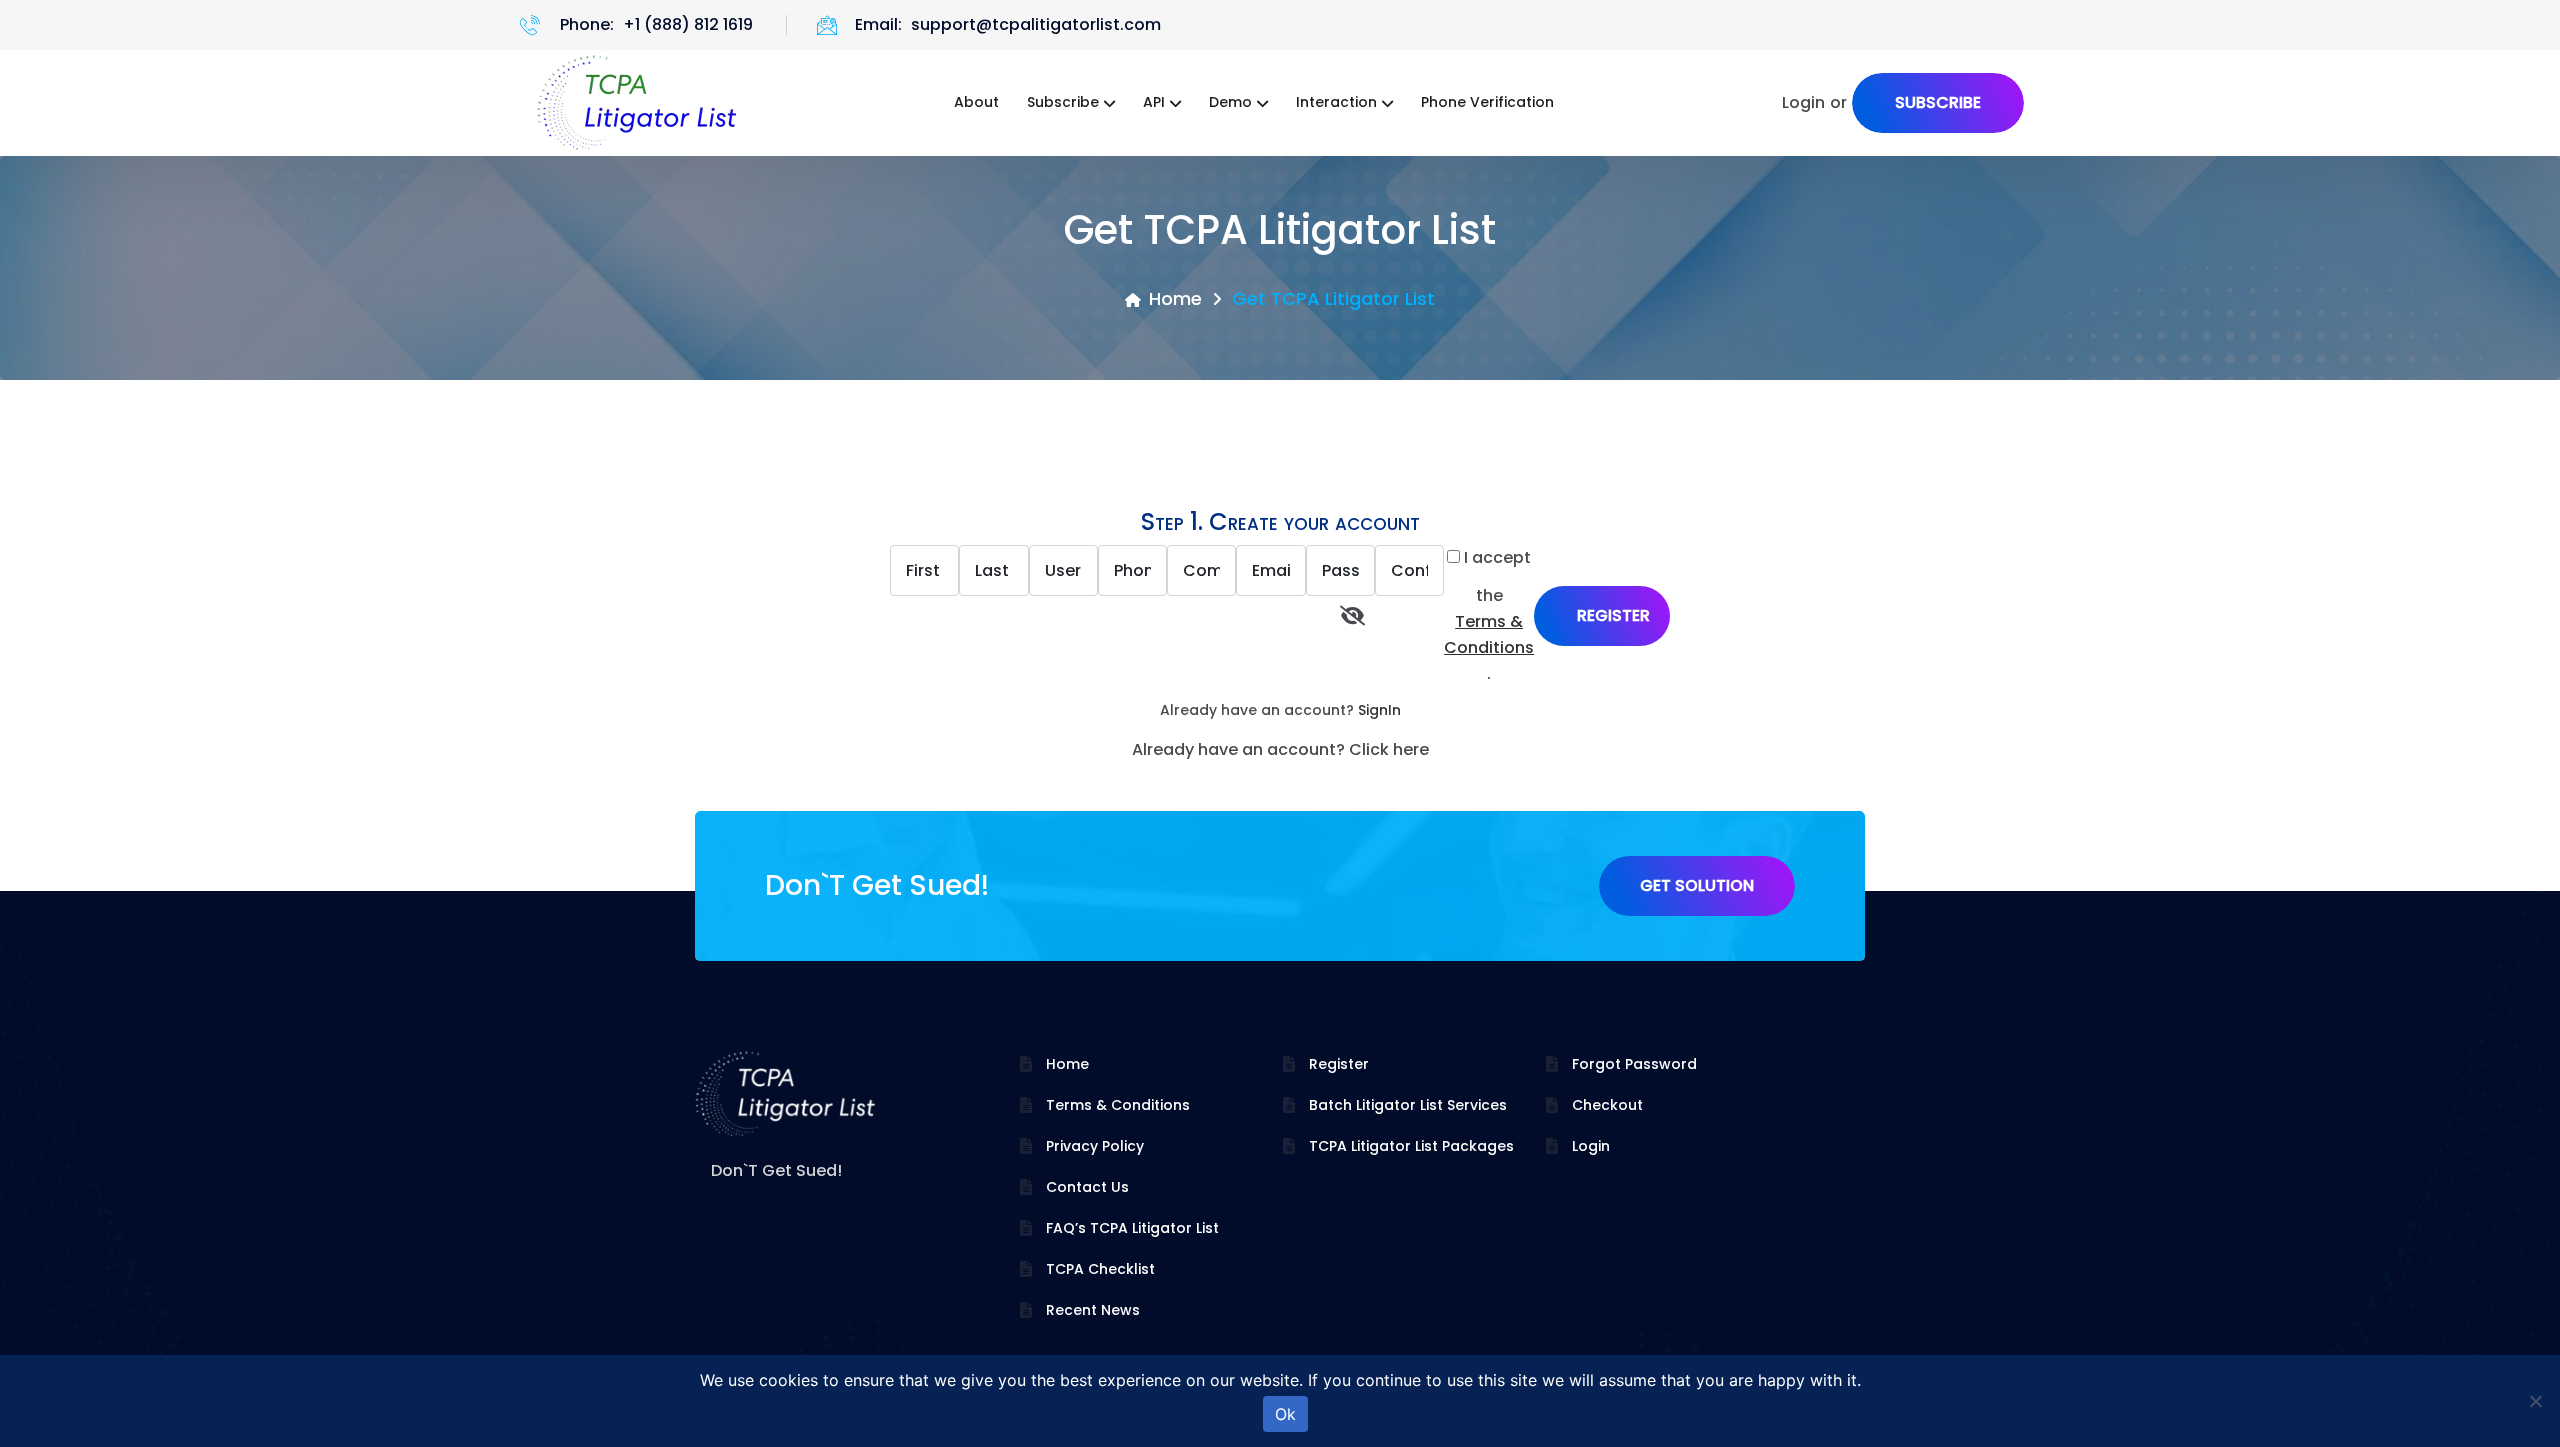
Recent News (1093, 1310)
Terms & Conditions (1489, 634)
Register (1339, 1064)
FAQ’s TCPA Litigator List (1132, 1228)
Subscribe (1063, 102)
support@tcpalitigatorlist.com (1036, 24)
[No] (2535, 1401)
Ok (1285, 1414)
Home (1175, 298)
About (976, 102)
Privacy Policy (1095, 1146)
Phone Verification (1487, 102)
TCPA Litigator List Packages (1411, 1146)
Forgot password (1634, 1064)
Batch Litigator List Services (1408, 1105)
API (1154, 102)
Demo (1230, 102)
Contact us (1087, 1187)
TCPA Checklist (1100, 1269)
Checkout (1607, 1105)
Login (1591, 1146)
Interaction (1336, 102)
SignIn (1379, 710)
